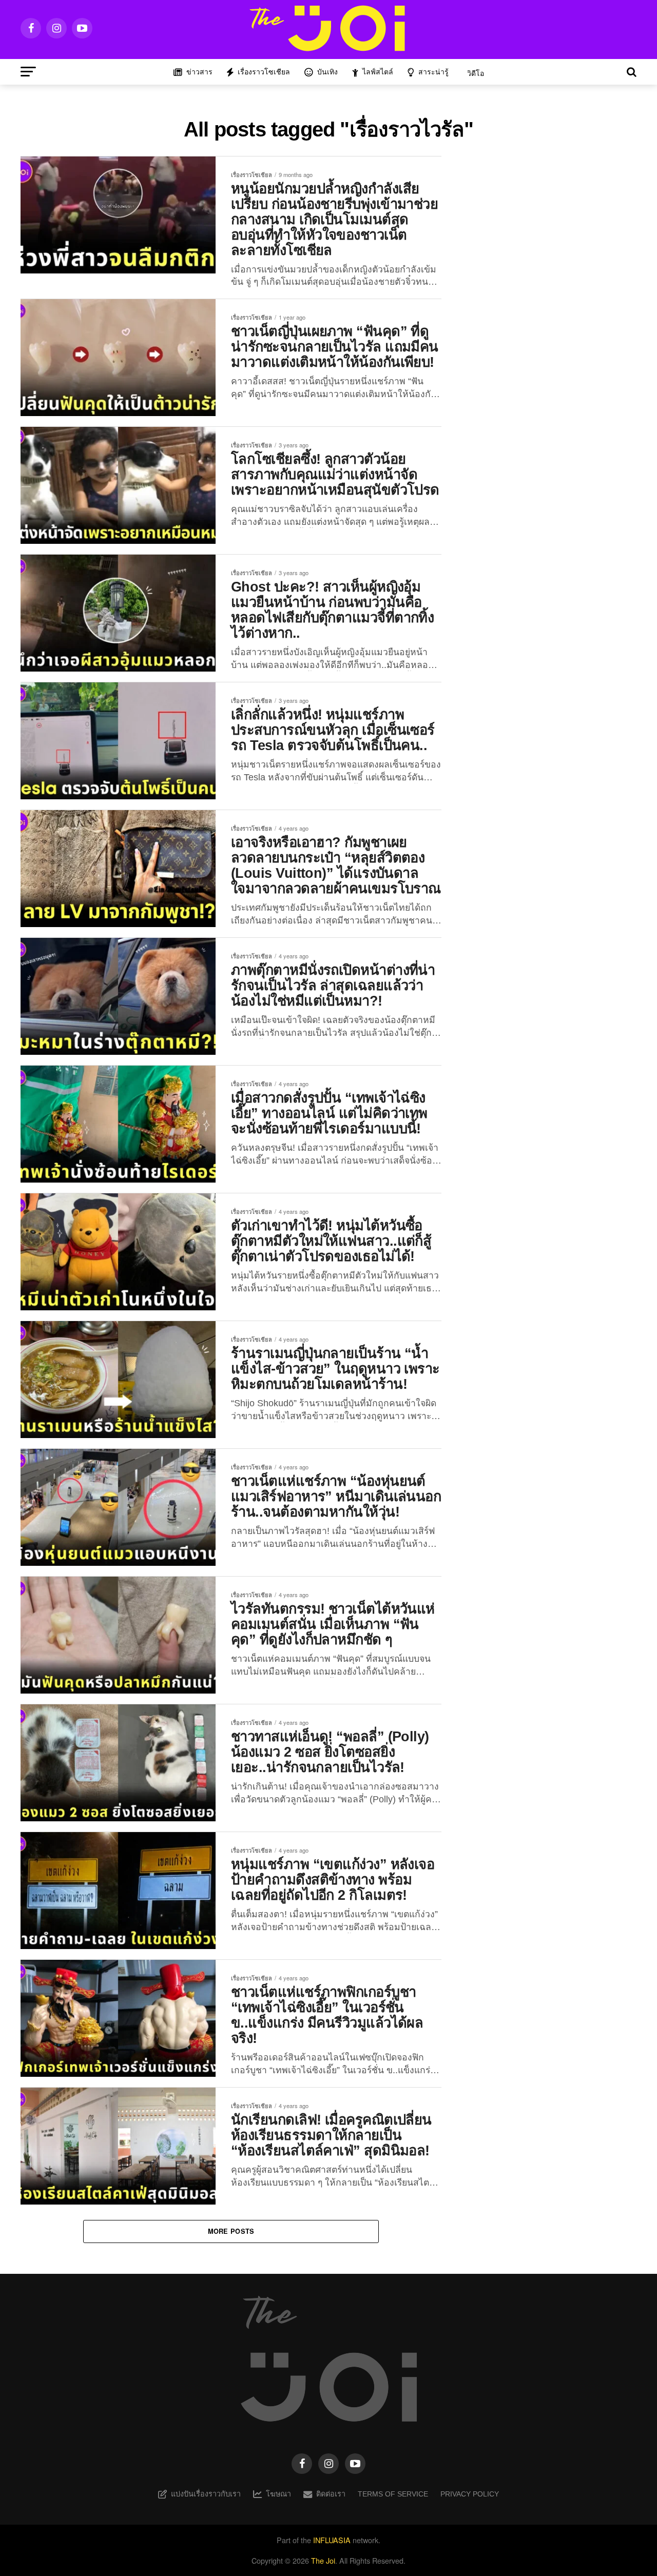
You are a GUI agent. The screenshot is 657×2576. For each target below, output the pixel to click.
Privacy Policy (470, 2494)
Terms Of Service (393, 2494)
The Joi (323, 2560)
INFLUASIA (332, 2540)
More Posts (231, 2231)
